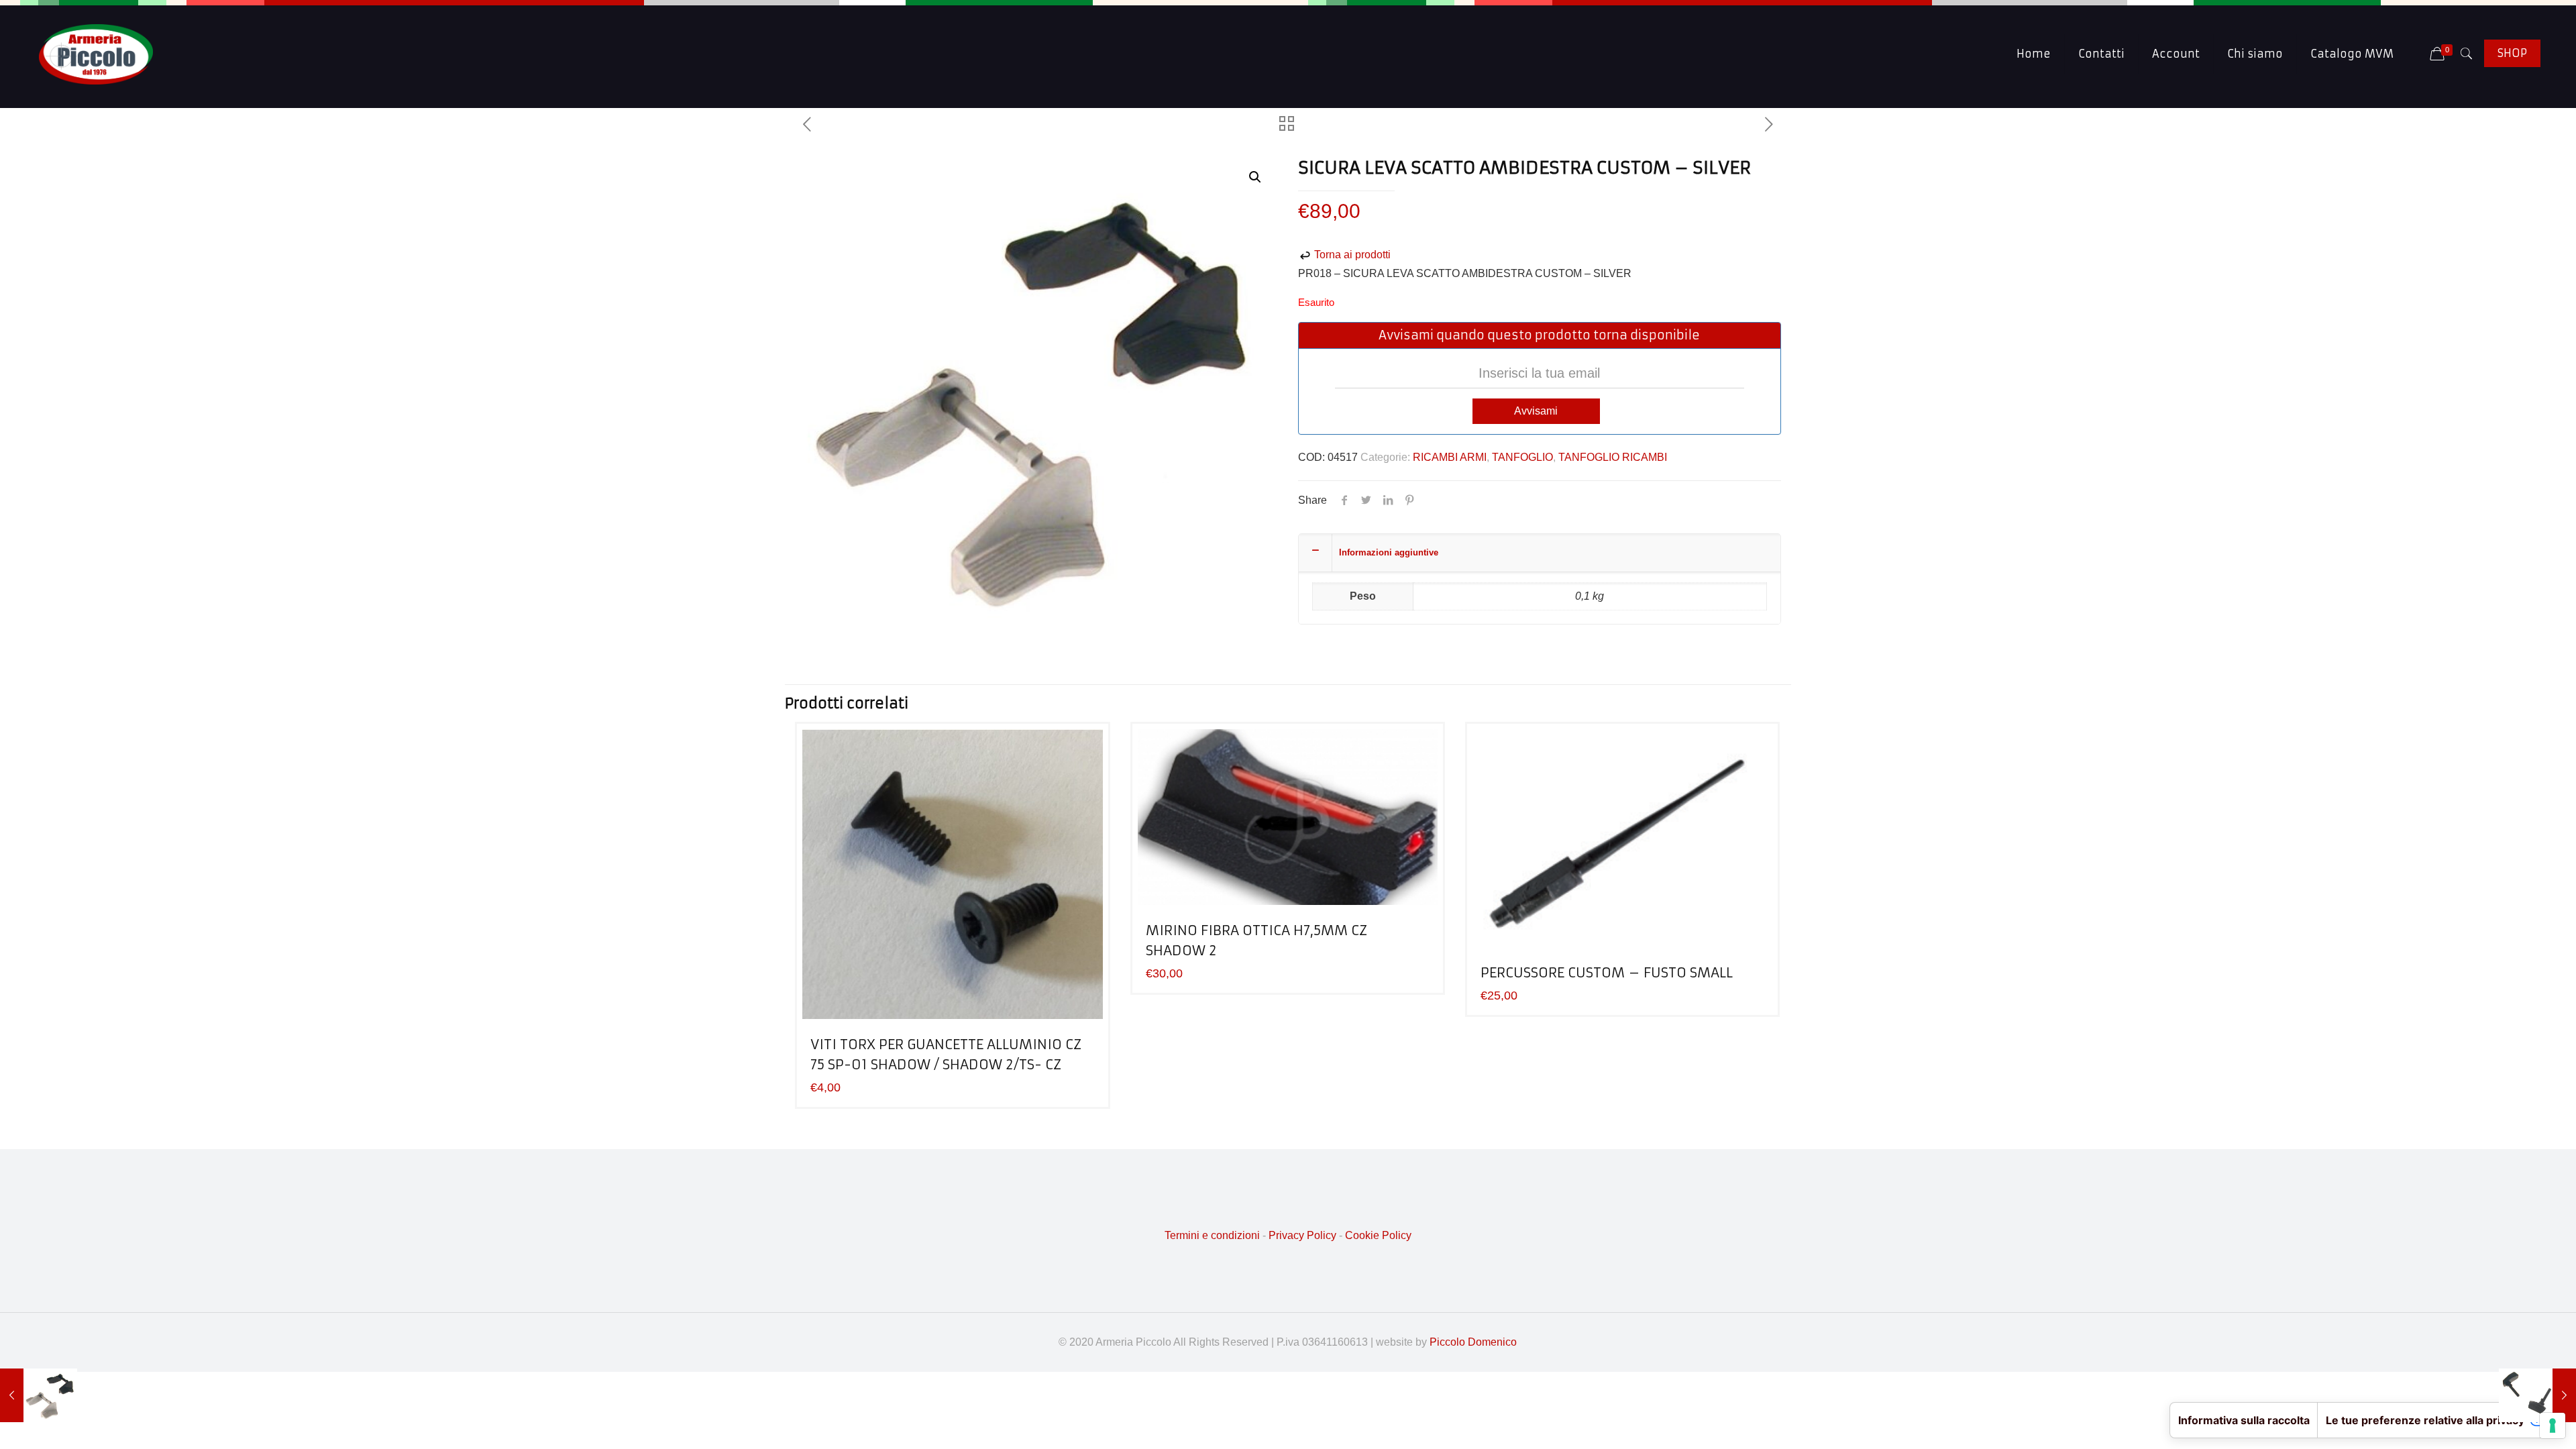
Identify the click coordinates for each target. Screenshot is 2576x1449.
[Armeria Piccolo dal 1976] (96, 54)
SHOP (2512, 53)
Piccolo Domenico (1473, 1342)
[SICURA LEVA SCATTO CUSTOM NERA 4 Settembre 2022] (2537, 1395)
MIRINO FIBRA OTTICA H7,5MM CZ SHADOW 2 (1256, 940)
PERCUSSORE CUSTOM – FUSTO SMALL (1607, 972)
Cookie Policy (1378, 1235)
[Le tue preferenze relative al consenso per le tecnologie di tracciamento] (2553, 1426)
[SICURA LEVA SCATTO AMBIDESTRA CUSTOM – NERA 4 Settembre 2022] (39, 1395)
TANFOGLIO (1522, 457)
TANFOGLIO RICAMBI (1613, 457)
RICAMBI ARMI (1450, 457)
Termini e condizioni (1212, 1235)
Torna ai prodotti (1351, 255)
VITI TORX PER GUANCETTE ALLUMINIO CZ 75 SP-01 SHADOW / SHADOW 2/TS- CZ (946, 1054)
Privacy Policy (1302, 1235)
